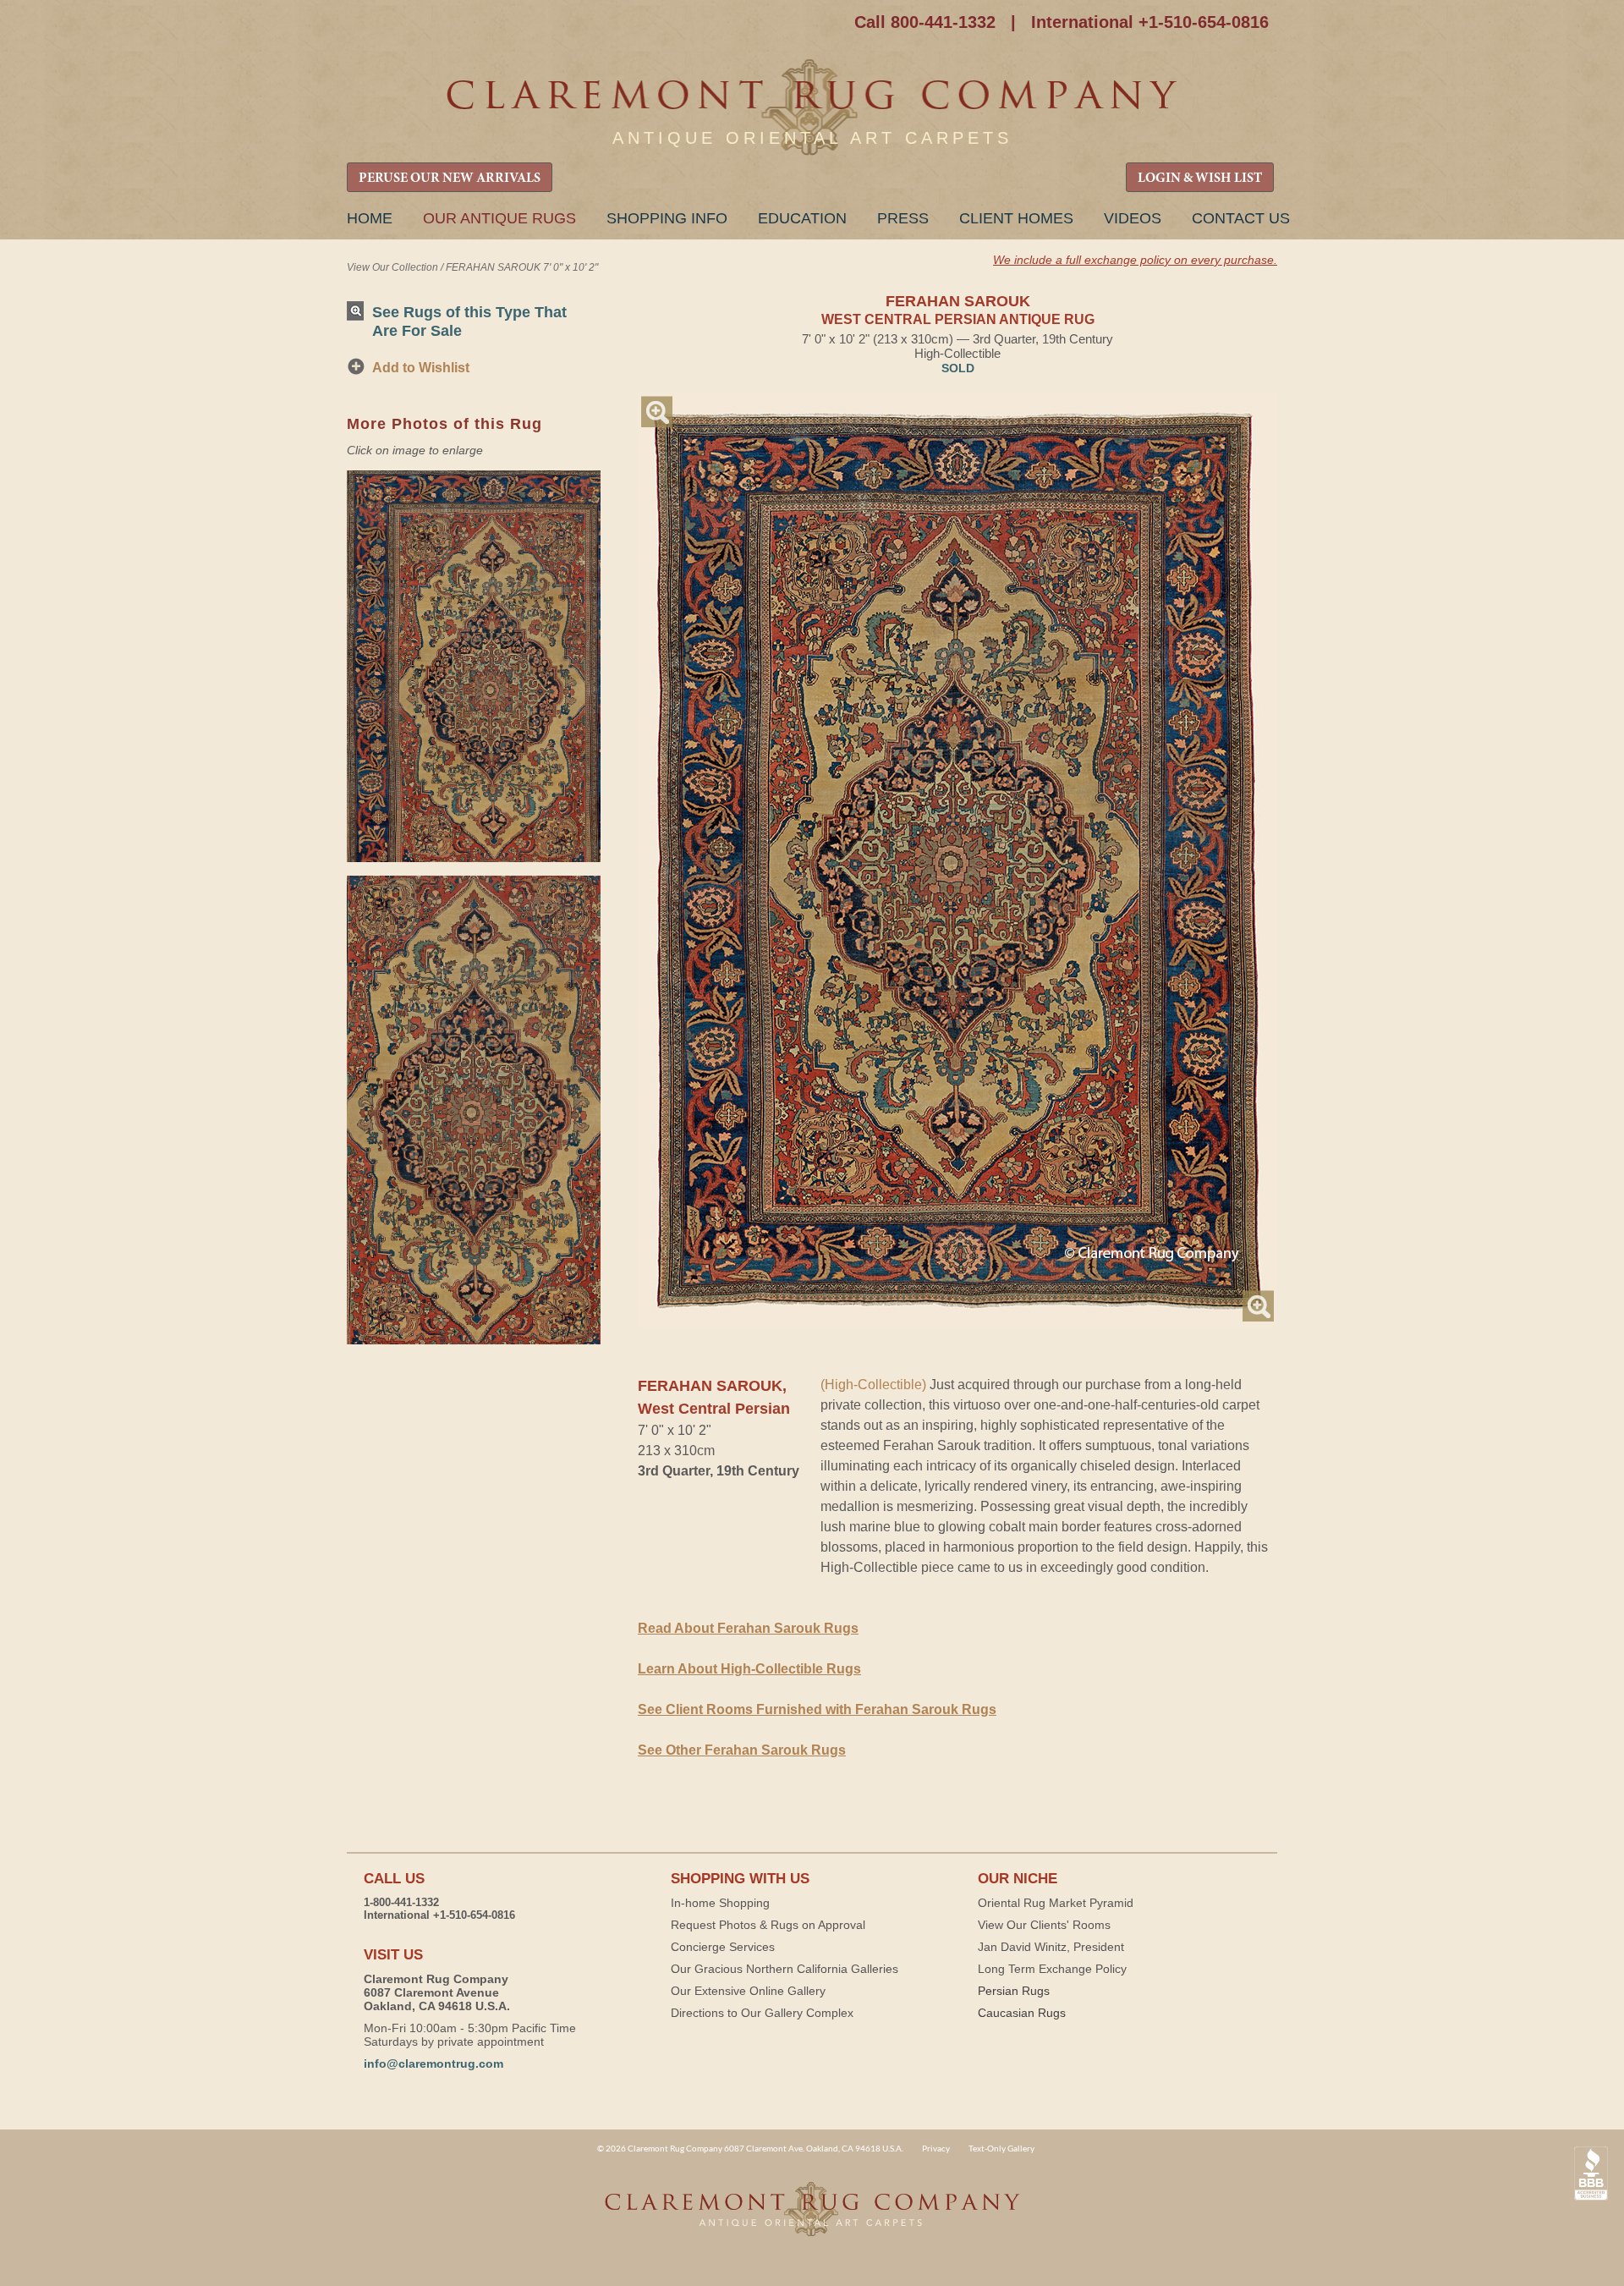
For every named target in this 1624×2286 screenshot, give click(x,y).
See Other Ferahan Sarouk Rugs (742, 1750)
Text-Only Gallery (1001, 2148)
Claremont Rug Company (812, 108)
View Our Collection (392, 267)
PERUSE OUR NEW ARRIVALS (450, 179)
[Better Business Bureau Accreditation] (1591, 2174)
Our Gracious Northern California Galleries (785, 1969)
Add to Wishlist (421, 368)
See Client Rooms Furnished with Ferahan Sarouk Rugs (817, 1709)
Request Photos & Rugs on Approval (768, 1925)
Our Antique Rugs (499, 218)
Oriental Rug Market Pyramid (1056, 1903)
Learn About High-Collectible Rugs (749, 1669)
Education (802, 218)
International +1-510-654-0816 (1150, 22)
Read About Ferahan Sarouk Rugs (748, 1628)
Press (903, 218)
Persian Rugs (1014, 1991)
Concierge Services (723, 1947)
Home (370, 218)
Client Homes (1016, 218)
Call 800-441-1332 (925, 22)
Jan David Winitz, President (1051, 1947)
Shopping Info (667, 218)
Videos (1133, 218)
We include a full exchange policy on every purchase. (1135, 260)
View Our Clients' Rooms (1044, 1925)
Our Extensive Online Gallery (748, 1991)
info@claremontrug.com (433, 2063)
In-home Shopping (720, 1903)
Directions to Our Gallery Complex (762, 2013)
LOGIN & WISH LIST (1200, 179)
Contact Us (1241, 218)
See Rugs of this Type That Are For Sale (469, 321)
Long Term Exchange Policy (1052, 1969)
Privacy (936, 2148)
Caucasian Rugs (1022, 2013)
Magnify (657, 412)
